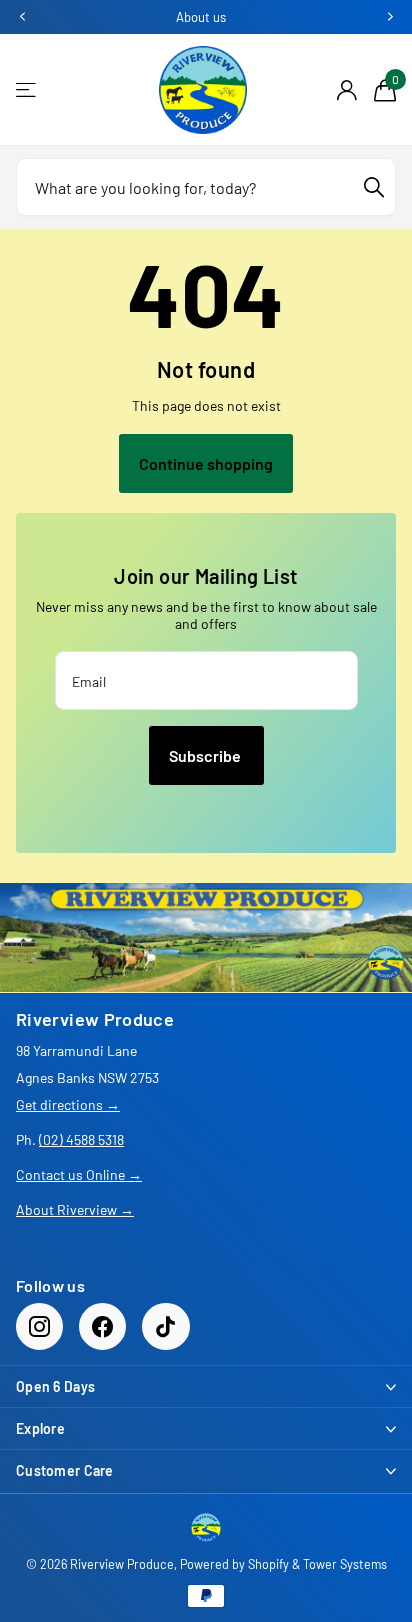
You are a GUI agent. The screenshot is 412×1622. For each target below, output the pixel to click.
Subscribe (206, 755)
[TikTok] (165, 1326)
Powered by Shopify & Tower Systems (283, 1564)
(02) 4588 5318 (81, 1139)
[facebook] (102, 1326)
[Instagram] (39, 1326)
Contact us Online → (79, 1174)
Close (206, 1386)
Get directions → (68, 1104)
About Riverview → (75, 1209)
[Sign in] (346, 90)
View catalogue (27, 90)
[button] (22, 17)
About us (201, 17)
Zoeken (374, 187)
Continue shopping (206, 463)
